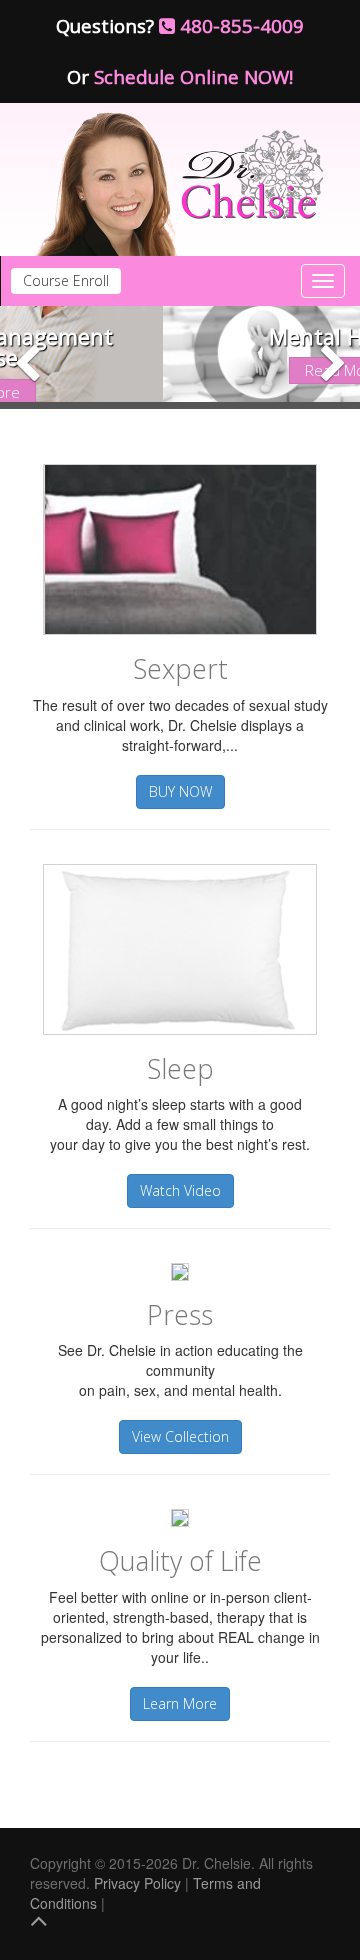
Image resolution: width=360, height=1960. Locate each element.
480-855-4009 (239, 25)
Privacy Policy (137, 1883)
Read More (182, 370)
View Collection (180, 1436)
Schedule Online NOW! (193, 76)
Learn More (180, 1703)
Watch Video (180, 1190)
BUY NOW (180, 791)
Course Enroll (66, 280)
